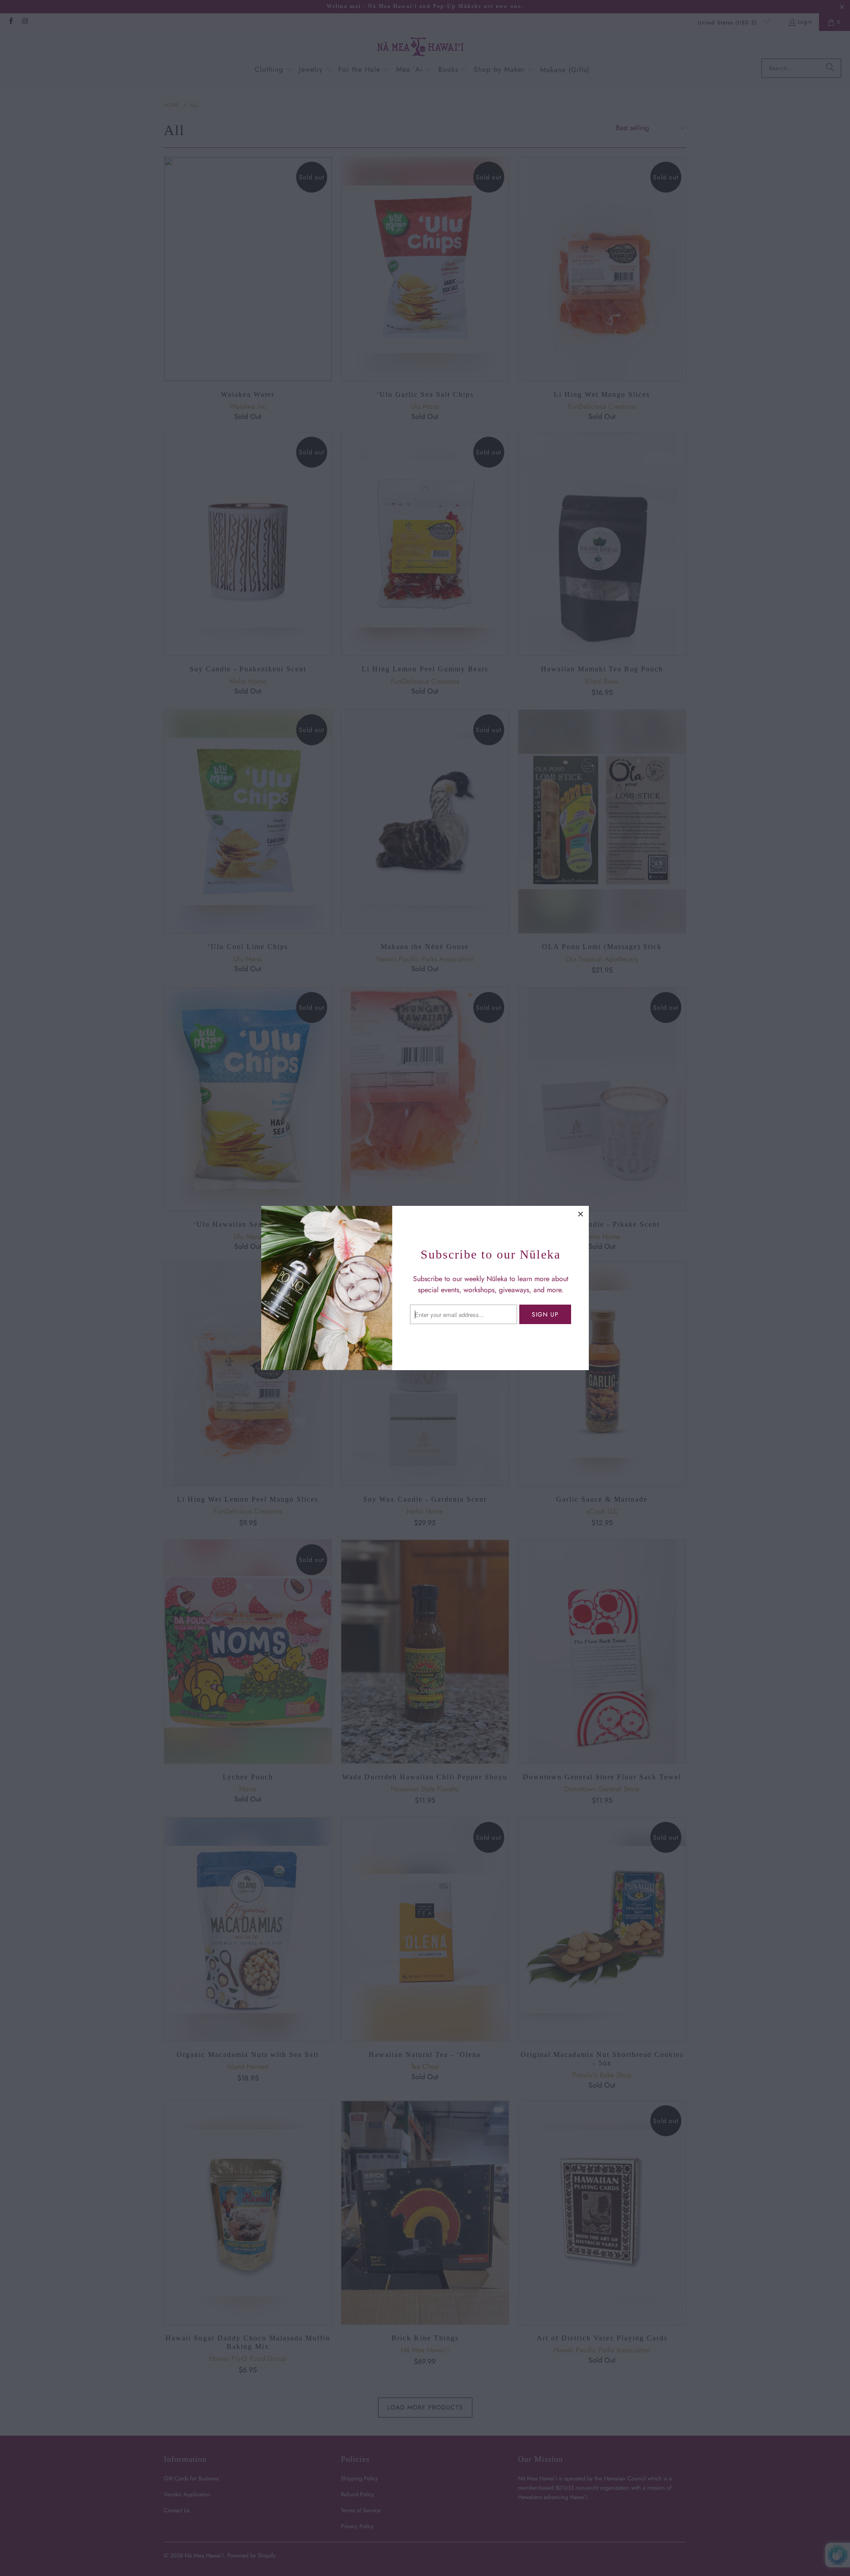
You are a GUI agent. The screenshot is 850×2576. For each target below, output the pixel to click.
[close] (581, 1214)
